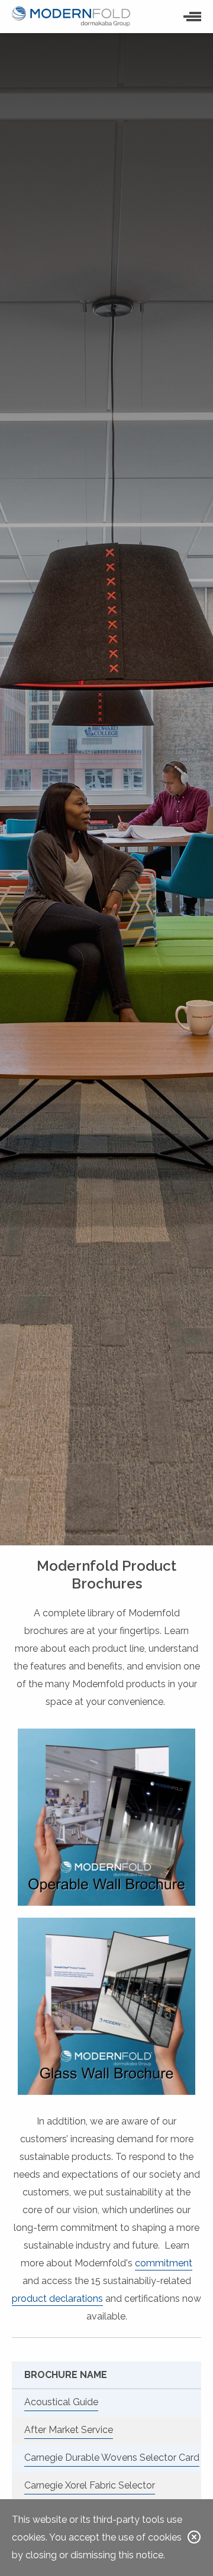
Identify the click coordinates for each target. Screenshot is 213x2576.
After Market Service (69, 2430)
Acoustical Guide (61, 2402)
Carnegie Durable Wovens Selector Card (112, 2458)
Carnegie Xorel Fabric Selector (90, 2485)
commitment (164, 2263)
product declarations (57, 2299)
